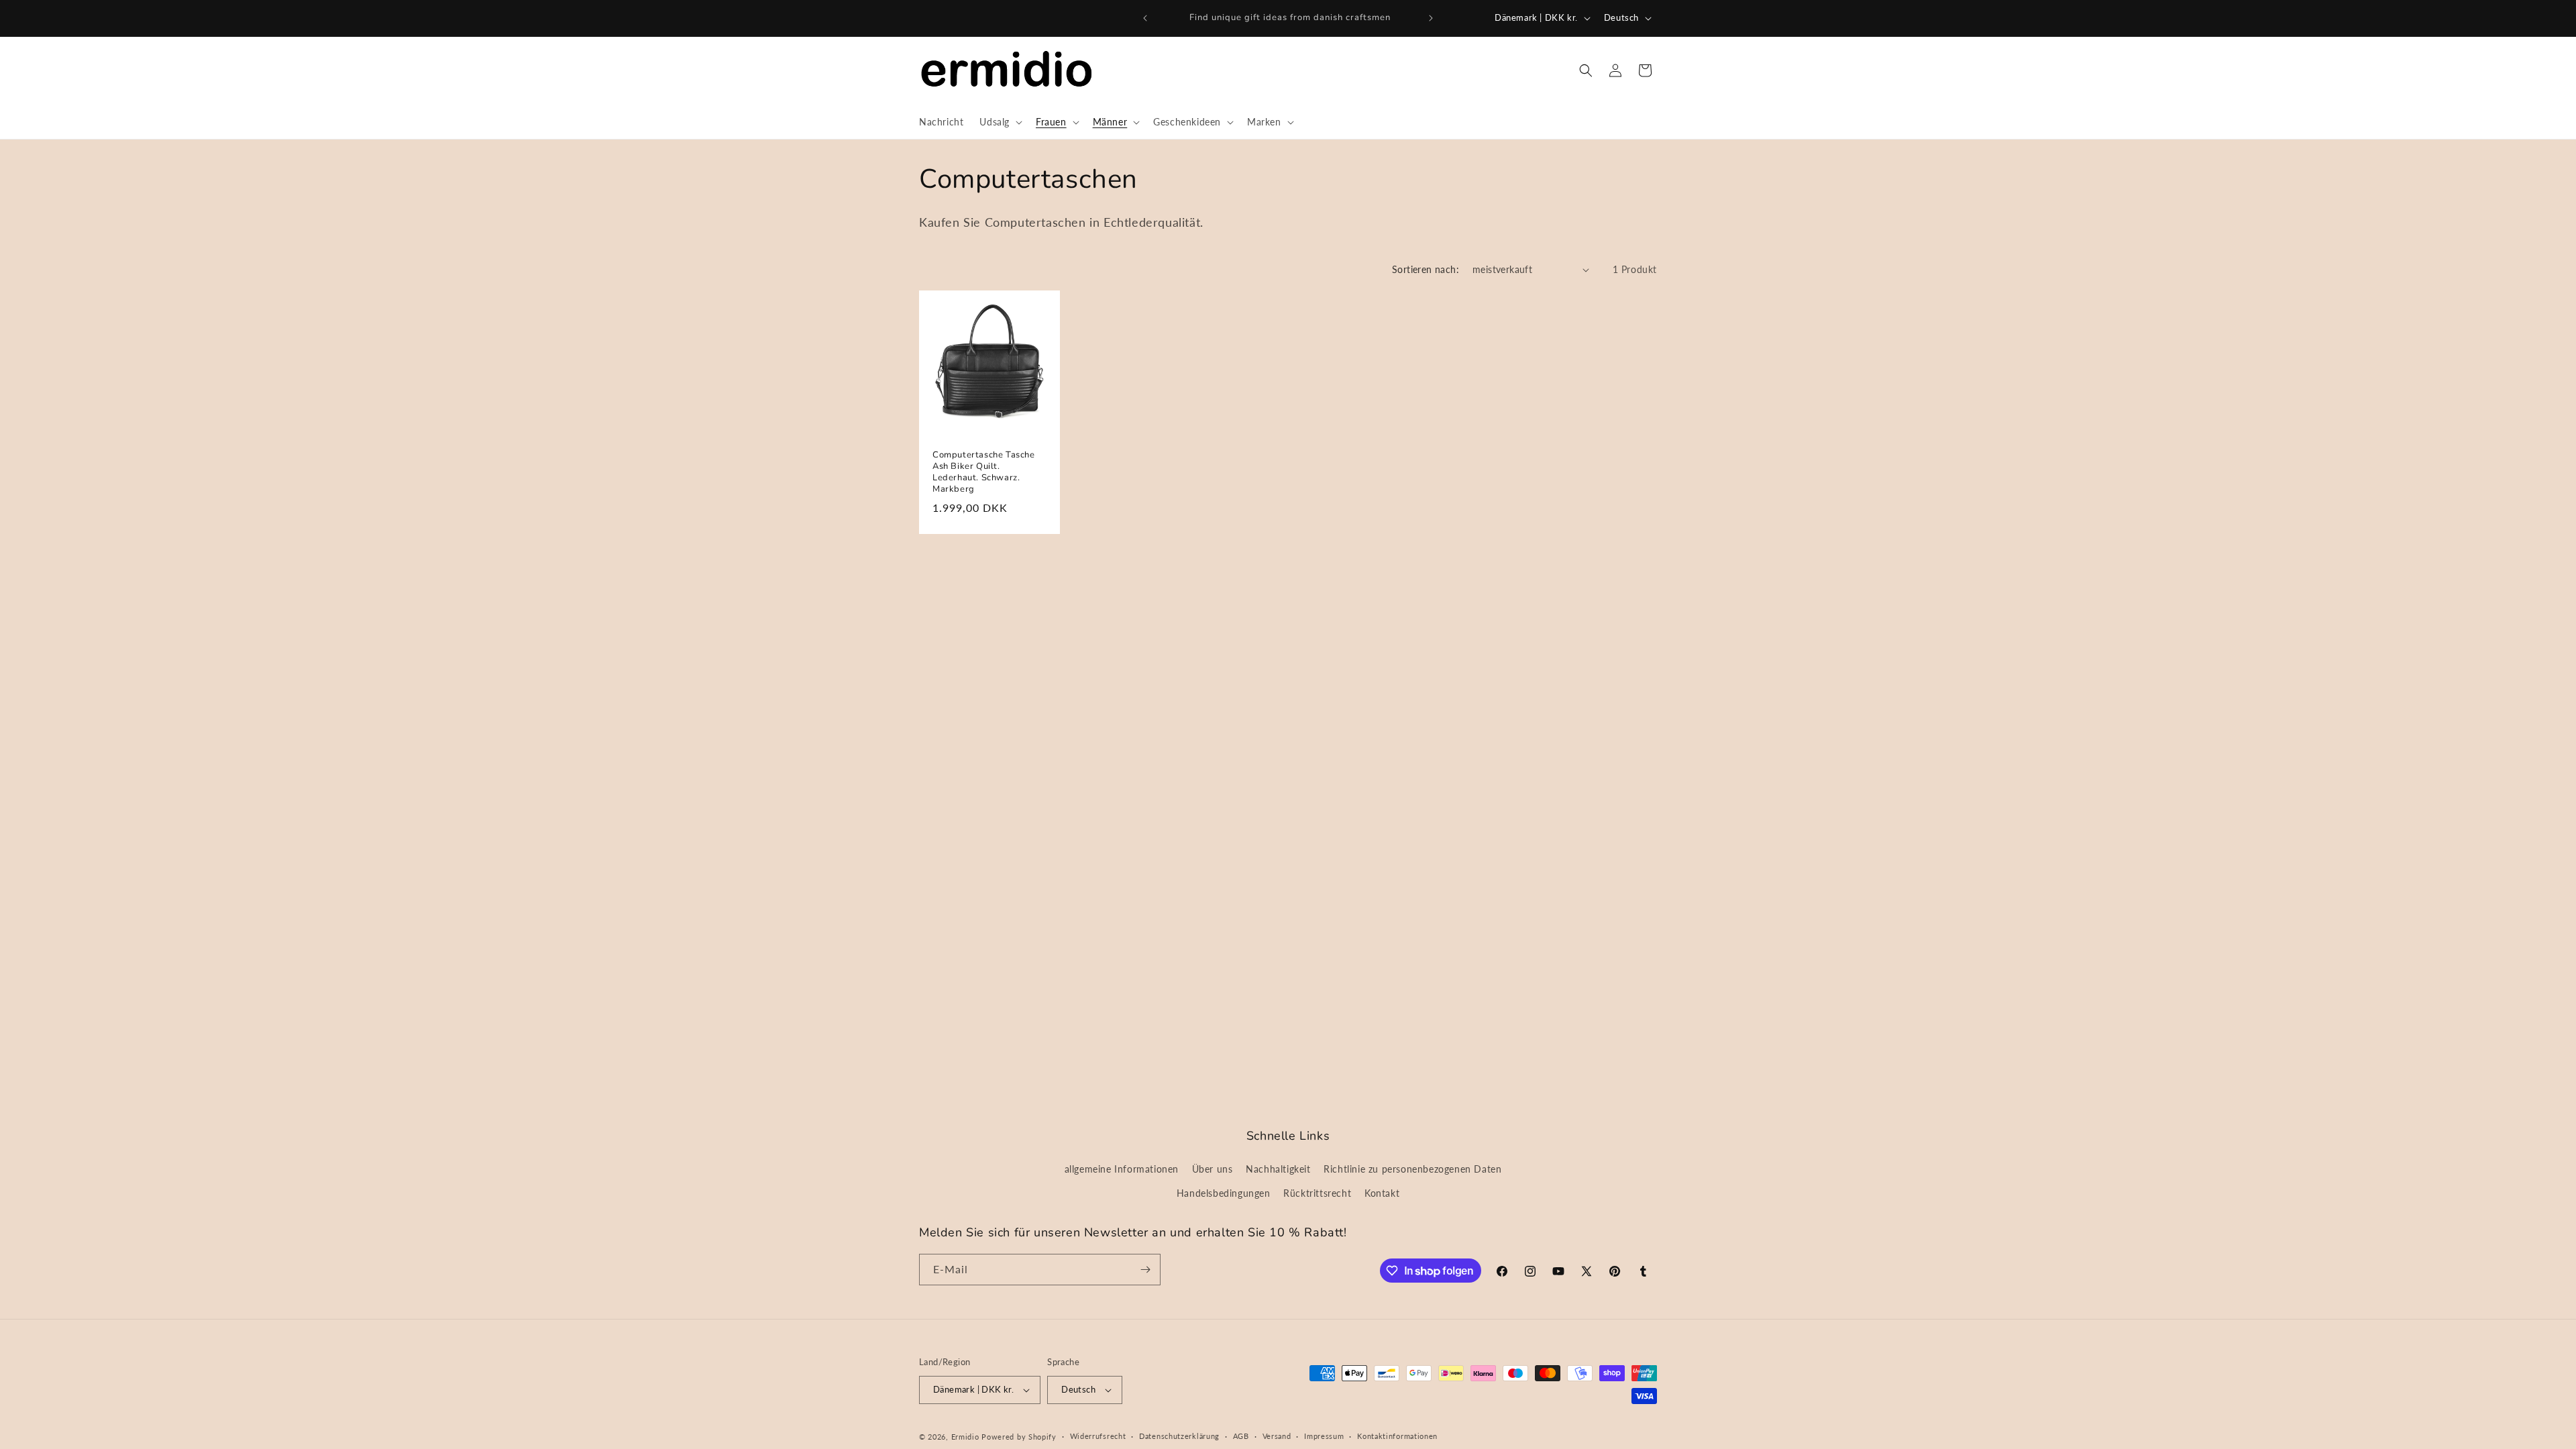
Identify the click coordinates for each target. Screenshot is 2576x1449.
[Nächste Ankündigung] (1431, 18)
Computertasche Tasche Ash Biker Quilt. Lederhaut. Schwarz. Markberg (984, 472)
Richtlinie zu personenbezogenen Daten (1412, 1169)
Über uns (1213, 1169)
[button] (1000, 122)
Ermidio (965, 1437)
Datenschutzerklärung (1179, 1436)
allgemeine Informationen (1122, 1169)
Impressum (1324, 1436)
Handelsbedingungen (1224, 1193)
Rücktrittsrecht (1317, 1193)
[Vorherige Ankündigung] (1145, 18)
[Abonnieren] (1145, 1270)
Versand (1277, 1436)
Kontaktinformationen (1397, 1436)
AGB (1241, 1436)
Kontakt (1382, 1193)
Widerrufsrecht (1098, 1436)
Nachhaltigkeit (1278, 1169)
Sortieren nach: (1426, 269)
